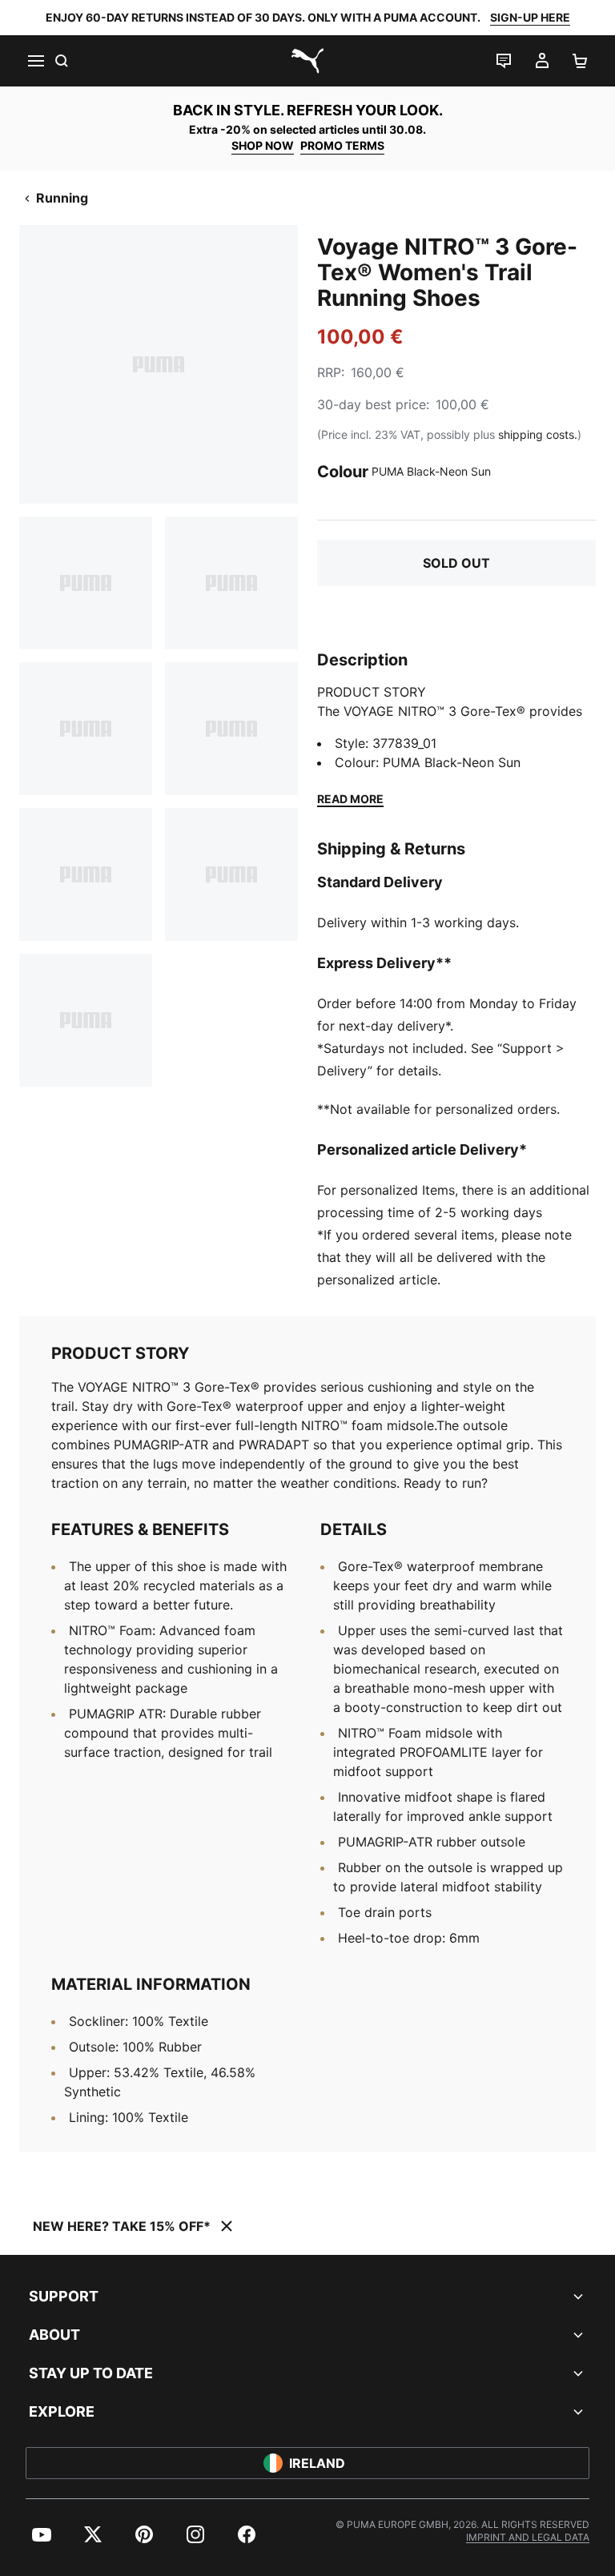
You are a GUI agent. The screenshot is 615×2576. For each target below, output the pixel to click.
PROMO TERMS (342, 145)
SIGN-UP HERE (530, 17)
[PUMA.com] (307, 61)
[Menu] (35, 61)
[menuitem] (42, 2534)
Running (62, 198)
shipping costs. (538, 434)
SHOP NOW (263, 145)
